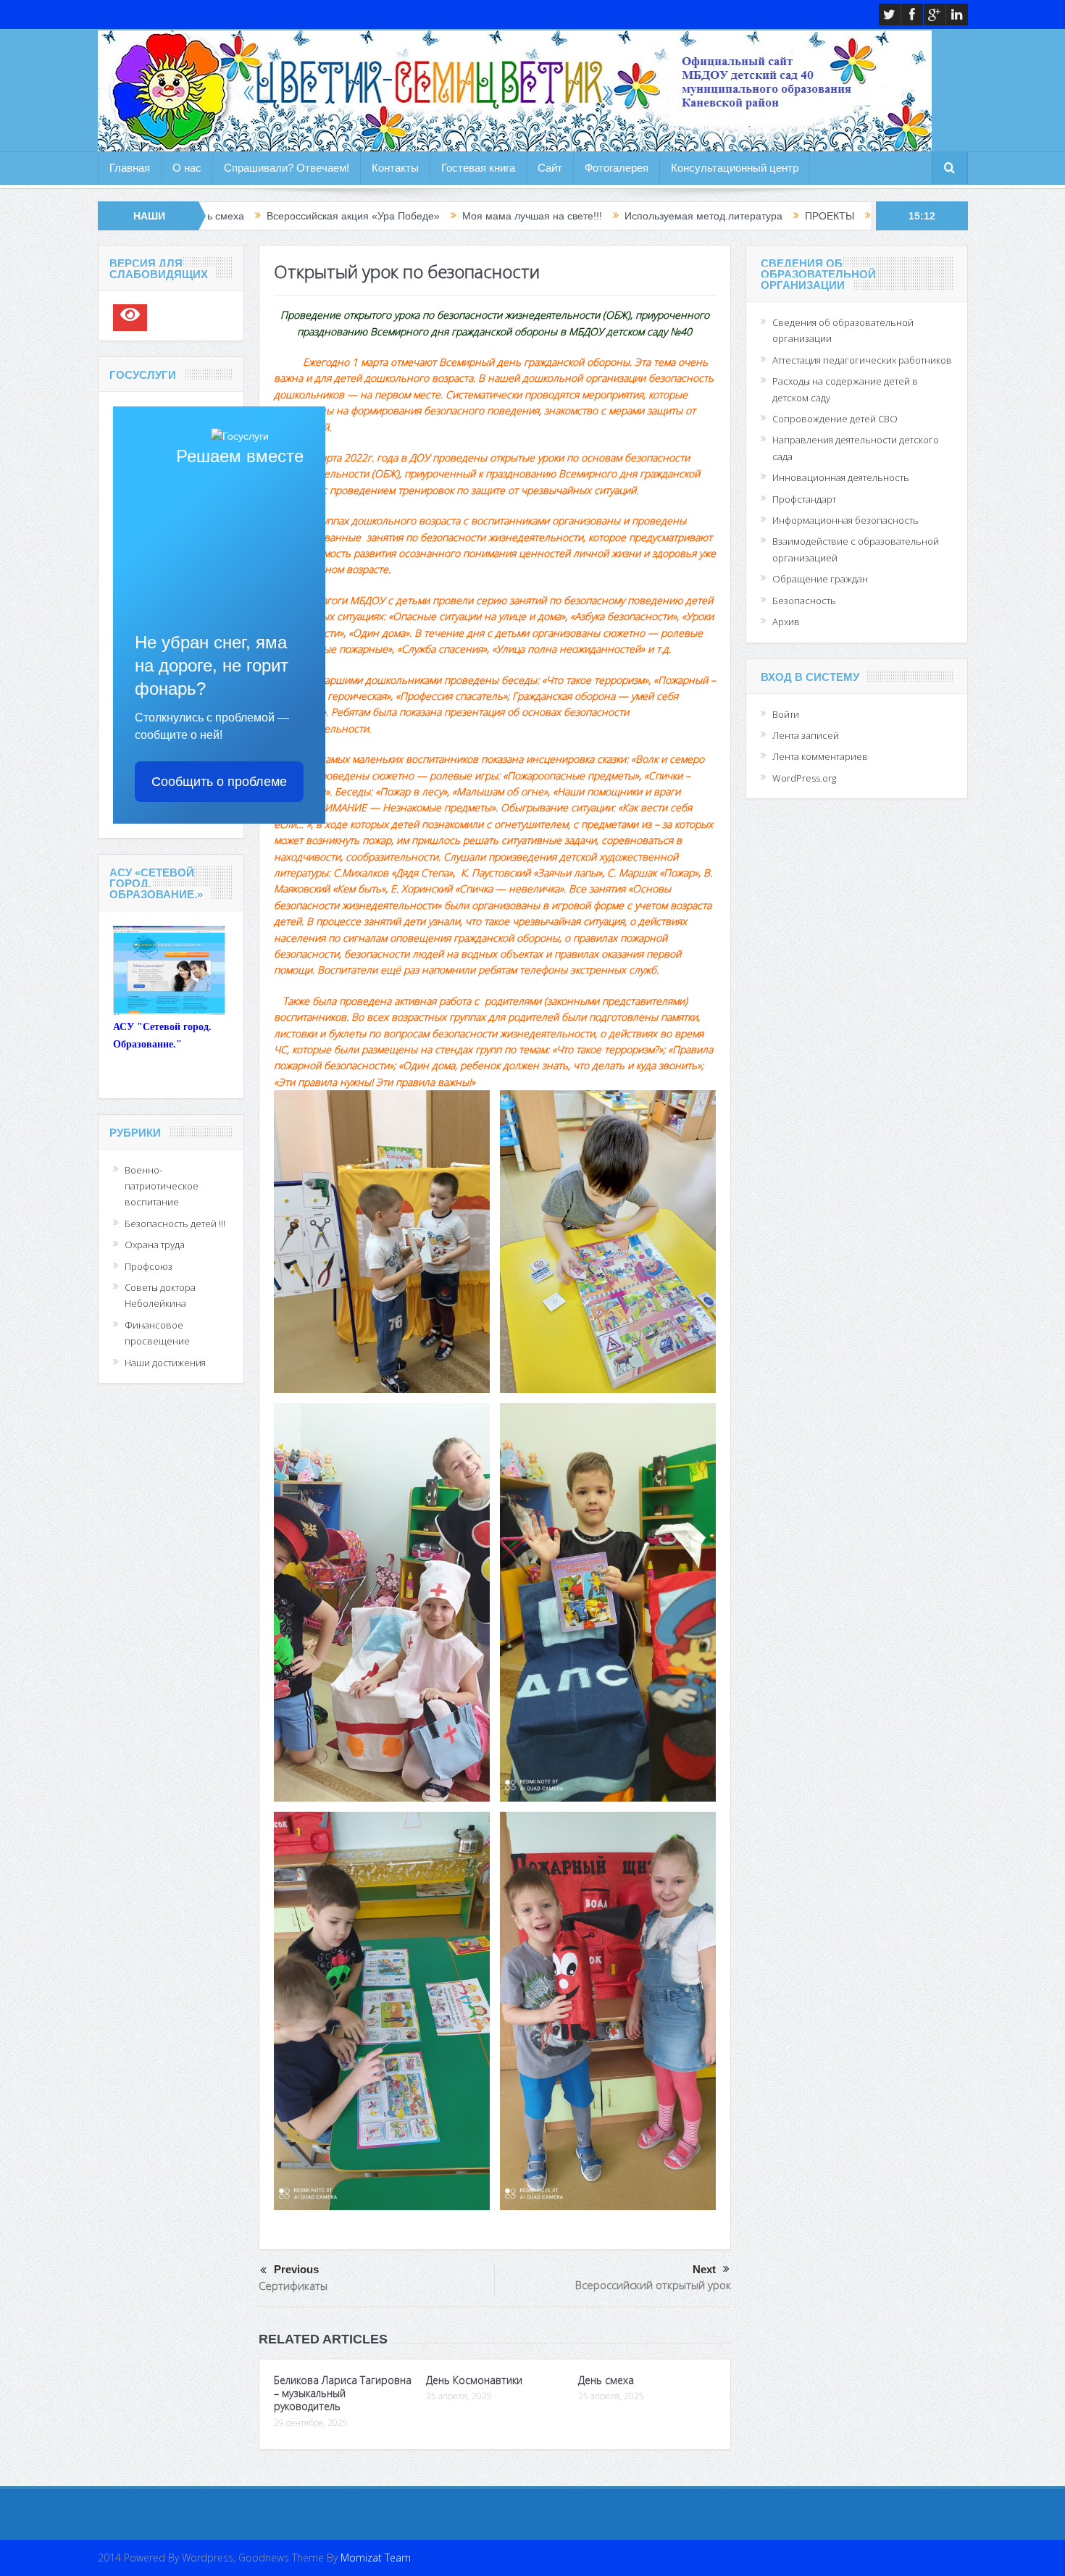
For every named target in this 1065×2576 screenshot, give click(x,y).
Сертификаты (293, 2286)
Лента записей (806, 735)
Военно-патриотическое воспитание (162, 1186)
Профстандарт (804, 499)
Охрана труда (155, 1245)
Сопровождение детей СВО (835, 419)
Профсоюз (149, 1266)
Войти (786, 714)
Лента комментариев (820, 756)
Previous (296, 2269)
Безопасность (804, 601)
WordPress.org (804, 778)
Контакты (395, 168)
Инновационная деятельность (841, 477)
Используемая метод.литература (567, 216)
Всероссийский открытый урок (653, 2285)
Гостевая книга (478, 168)
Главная (130, 168)
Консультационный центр (735, 168)
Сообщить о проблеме (219, 782)
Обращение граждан (820, 579)
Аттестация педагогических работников (862, 360)
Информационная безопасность (845, 520)
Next (704, 2269)
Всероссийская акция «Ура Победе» (217, 216)
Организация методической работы (825, 216)
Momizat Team (376, 2558)
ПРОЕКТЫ (693, 216)
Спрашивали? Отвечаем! (287, 168)
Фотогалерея (617, 168)
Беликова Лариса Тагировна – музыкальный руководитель (343, 2393)
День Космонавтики (474, 2380)
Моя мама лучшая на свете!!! (396, 216)
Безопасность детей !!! (175, 1224)
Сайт (550, 168)
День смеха (606, 2380)
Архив (786, 622)
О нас (187, 168)
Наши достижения (165, 1363)
